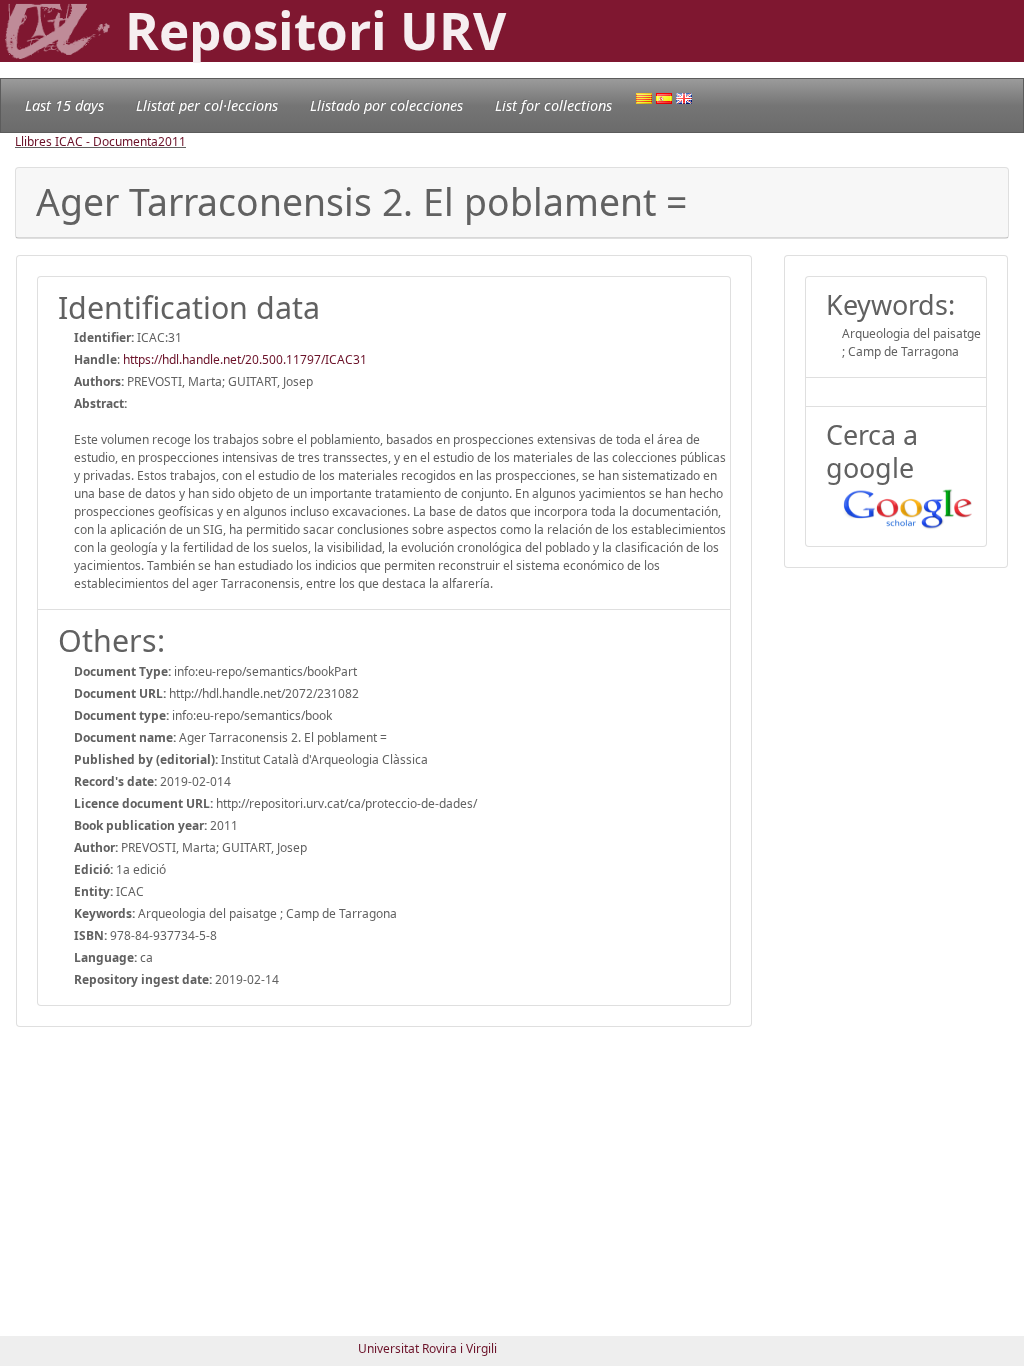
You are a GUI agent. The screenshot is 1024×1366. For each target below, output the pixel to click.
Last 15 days (64, 105)
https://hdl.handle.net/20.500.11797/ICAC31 (245, 359)
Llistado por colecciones (386, 105)
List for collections (553, 105)
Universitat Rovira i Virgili (427, 1348)
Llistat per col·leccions (207, 105)
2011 (172, 141)
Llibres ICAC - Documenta (86, 141)
